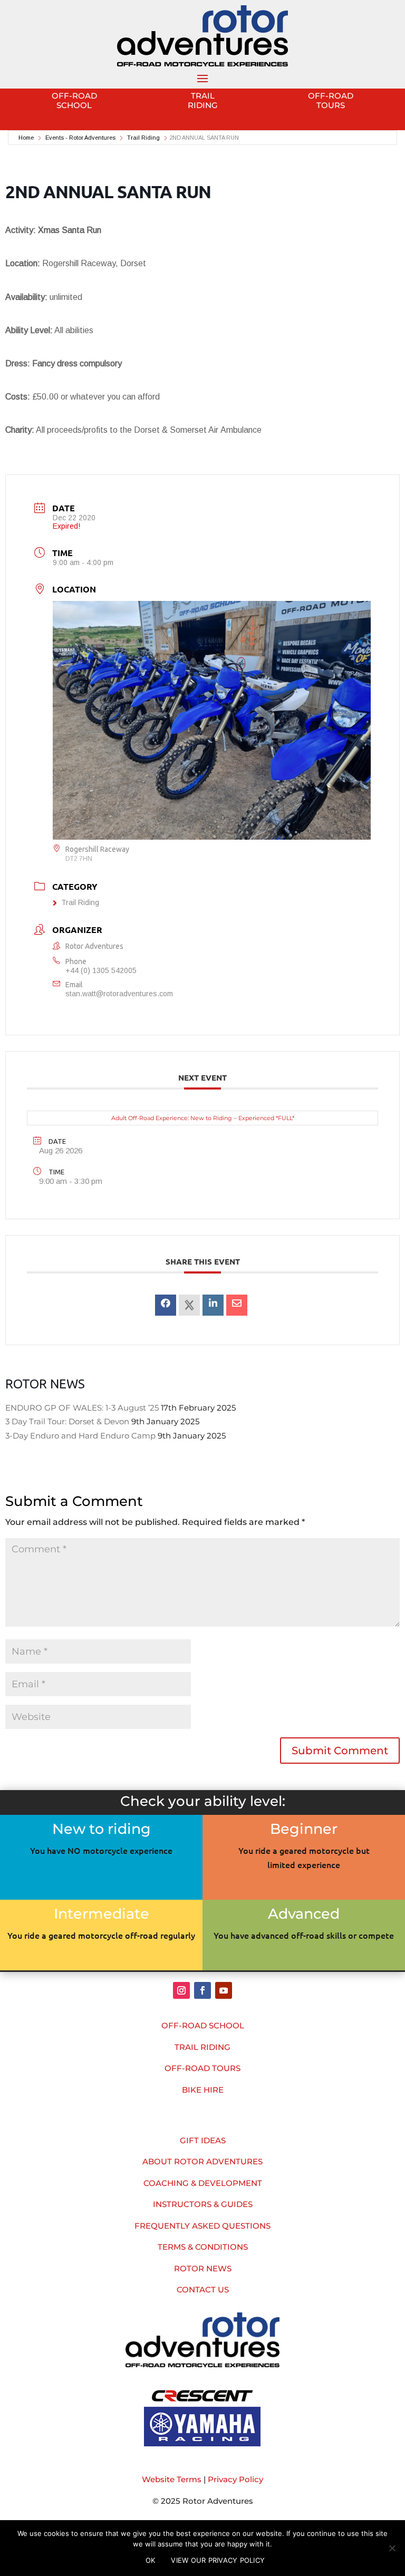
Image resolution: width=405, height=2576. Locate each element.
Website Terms (172, 2479)
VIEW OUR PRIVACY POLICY (218, 2560)
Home (27, 138)
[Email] (237, 1305)
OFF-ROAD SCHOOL (203, 2025)
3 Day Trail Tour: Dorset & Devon (67, 1421)
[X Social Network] (189, 1305)
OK (151, 2560)
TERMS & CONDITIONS (203, 2247)
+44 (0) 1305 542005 (101, 970)
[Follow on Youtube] (224, 1990)
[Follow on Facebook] (202, 1990)
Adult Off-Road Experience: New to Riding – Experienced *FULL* (203, 1118)
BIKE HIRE (203, 2090)
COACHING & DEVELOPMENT (203, 2183)
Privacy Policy (235, 2479)
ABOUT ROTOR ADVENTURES (202, 2161)
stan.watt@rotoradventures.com (119, 994)
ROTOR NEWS (203, 2268)
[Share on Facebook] (166, 1305)
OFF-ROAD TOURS (202, 2068)
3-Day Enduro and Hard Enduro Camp (80, 1436)
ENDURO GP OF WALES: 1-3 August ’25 (82, 1408)
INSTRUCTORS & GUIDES (203, 2204)
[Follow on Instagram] (181, 1990)
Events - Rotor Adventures (80, 138)
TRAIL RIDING (202, 2047)
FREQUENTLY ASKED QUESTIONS (202, 2226)
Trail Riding (143, 138)
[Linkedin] (213, 1305)
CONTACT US (203, 2290)
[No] (392, 2548)
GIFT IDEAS (203, 2140)
